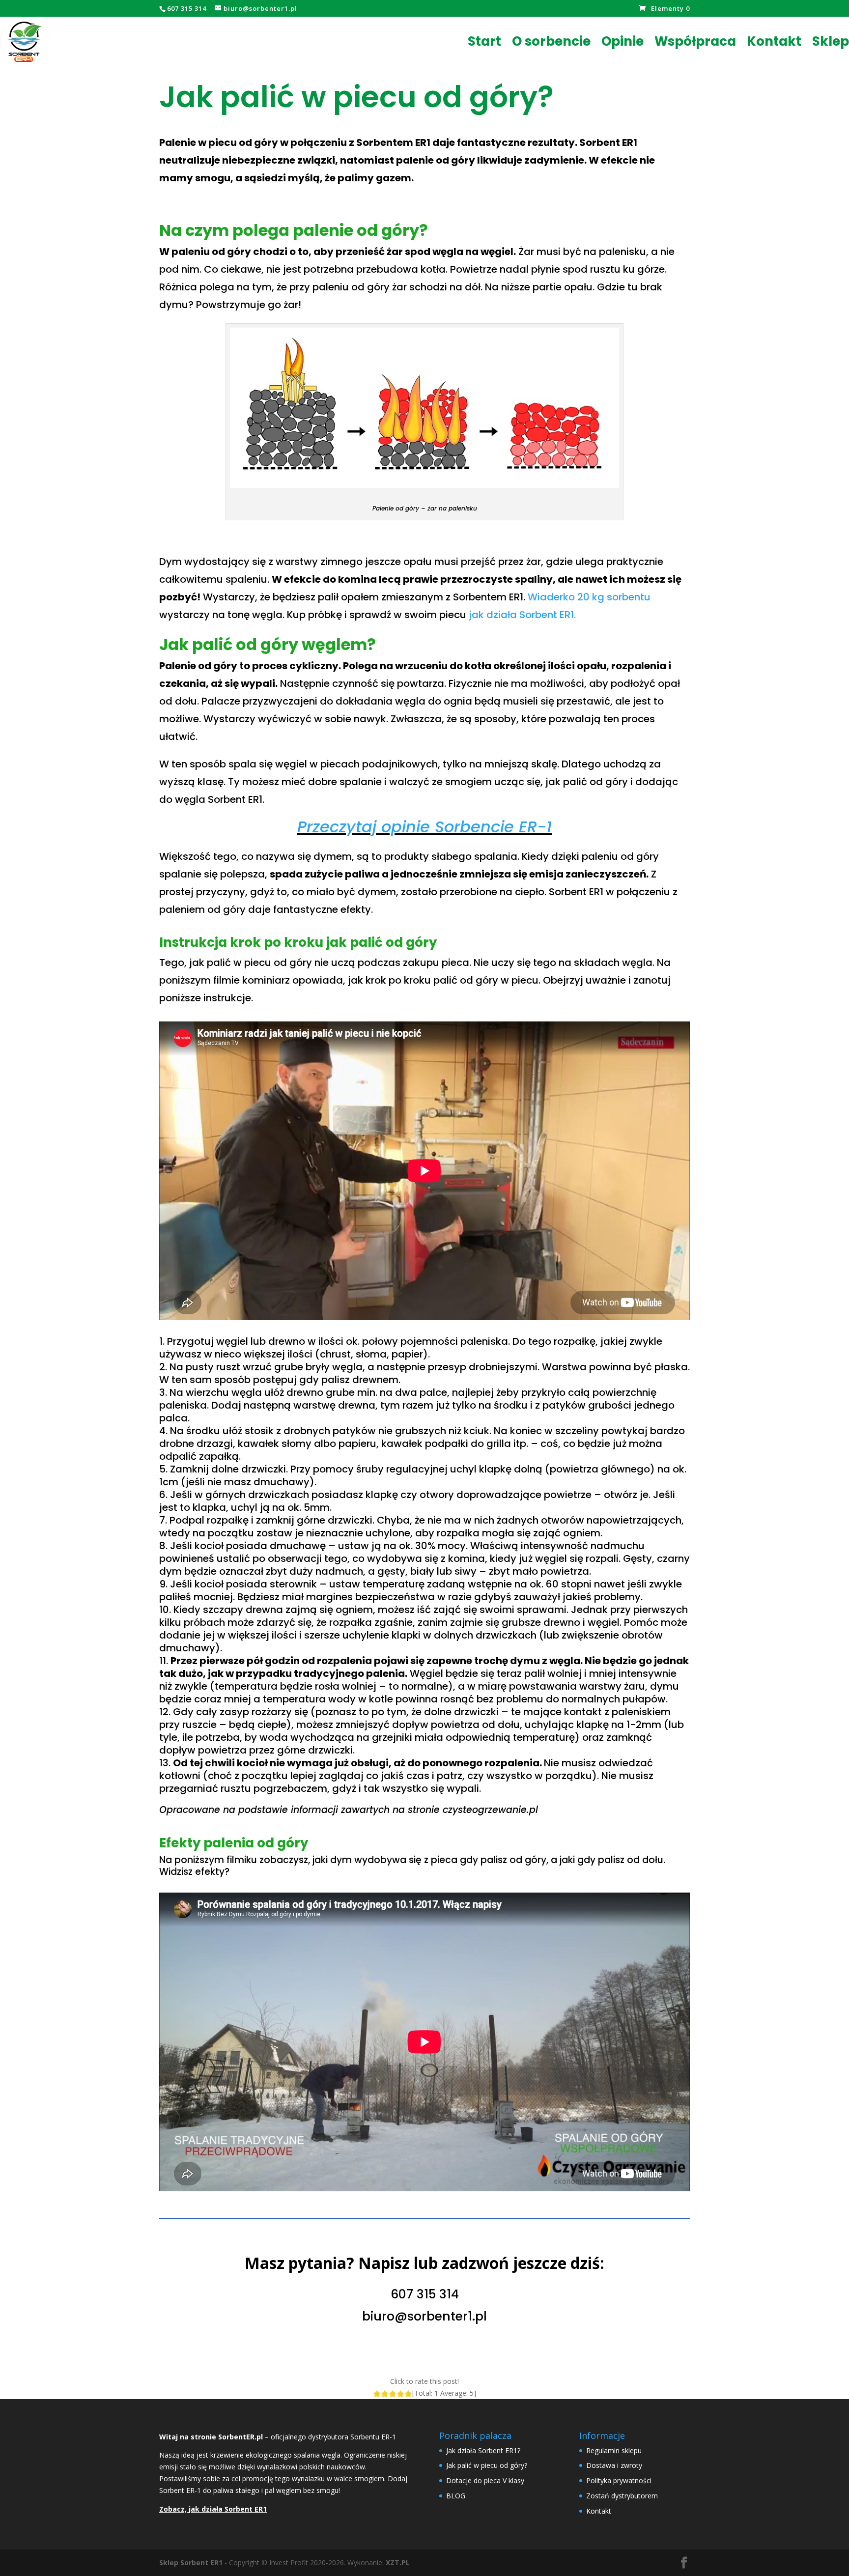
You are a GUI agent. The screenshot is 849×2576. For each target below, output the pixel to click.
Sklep (831, 41)
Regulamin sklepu (614, 2450)
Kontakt (774, 41)
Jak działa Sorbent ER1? (483, 2450)
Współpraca (695, 41)
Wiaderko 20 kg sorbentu (589, 597)
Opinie (623, 41)
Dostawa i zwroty (614, 2465)
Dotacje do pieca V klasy (485, 2480)
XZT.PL (398, 2562)
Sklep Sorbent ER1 (191, 2562)
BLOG (456, 2496)
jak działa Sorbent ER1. (522, 615)
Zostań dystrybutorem (622, 2496)
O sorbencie (551, 41)
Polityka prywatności (619, 2480)
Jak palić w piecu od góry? (487, 2465)
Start (484, 41)
